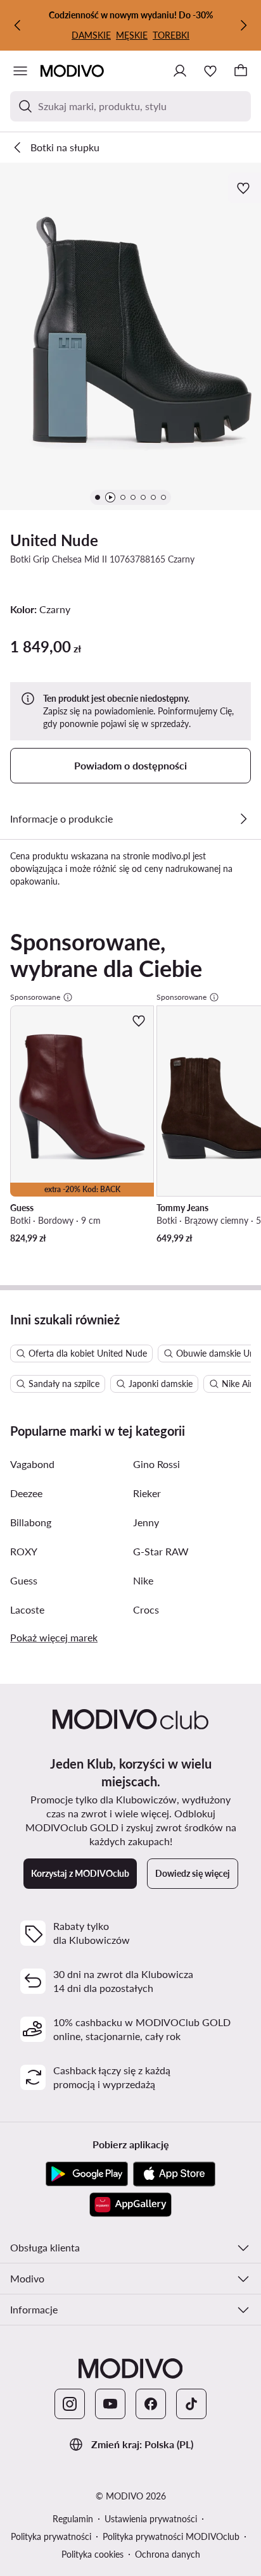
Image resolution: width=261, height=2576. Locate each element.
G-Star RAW (161, 1551)
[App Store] (174, 2174)
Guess (24, 1580)
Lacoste (27, 1609)
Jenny (146, 1522)
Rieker (147, 1493)
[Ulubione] (210, 71)
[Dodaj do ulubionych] (245, 188)
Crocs (146, 1609)
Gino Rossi (156, 1464)
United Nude (54, 540)
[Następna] (243, 25)
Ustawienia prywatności (151, 2519)
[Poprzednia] (18, 25)
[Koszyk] (241, 71)
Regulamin (73, 2519)
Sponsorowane (35, 997)
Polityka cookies (92, 2554)
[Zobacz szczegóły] (243, 819)
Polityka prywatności (51, 2536)
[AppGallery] (130, 2205)
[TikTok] (191, 2404)
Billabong (31, 1522)
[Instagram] (70, 2404)
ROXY (24, 1551)
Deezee (26, 1493)
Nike (143, 1580)
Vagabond (32, 1464)
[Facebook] (151, 2404)
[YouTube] (110, 2404)
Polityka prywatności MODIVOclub (171, 2536)
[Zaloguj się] (180, 71)
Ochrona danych (168, 2554)
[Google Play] (87, 2174)
